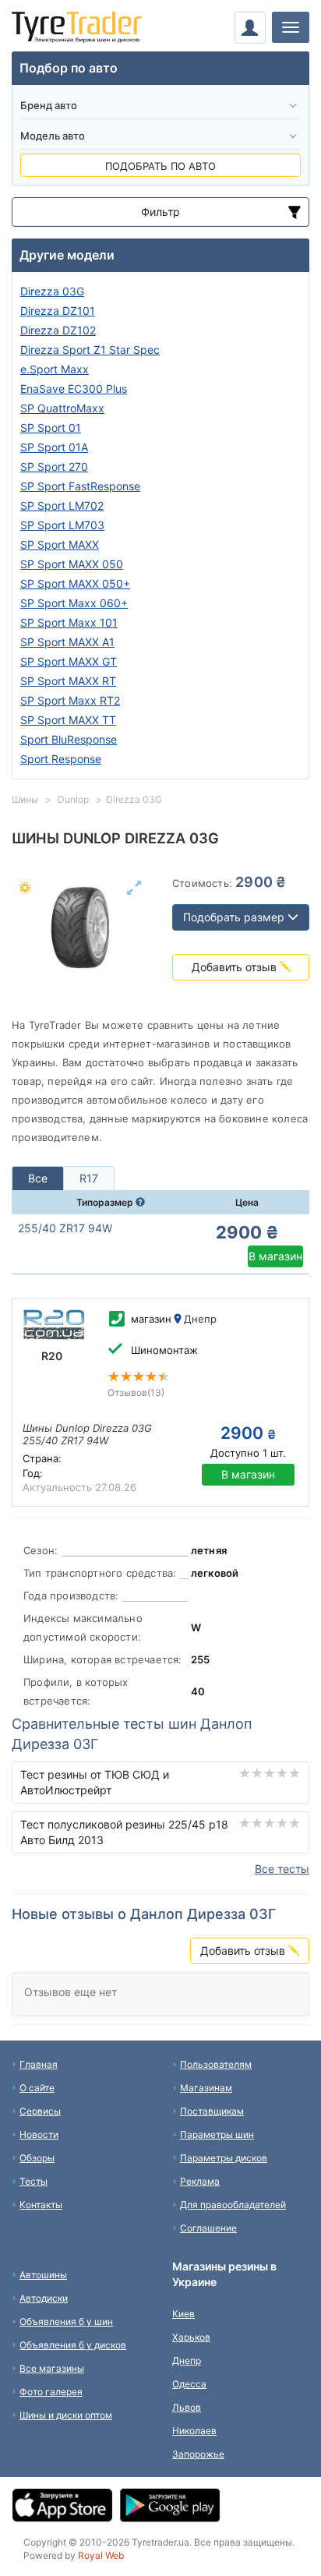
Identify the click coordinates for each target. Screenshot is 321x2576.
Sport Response (61, 759)
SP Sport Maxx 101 (69, 622)
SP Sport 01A (54, 447)
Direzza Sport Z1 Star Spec (90, 350)
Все (38, 1178)
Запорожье (198, 2454)
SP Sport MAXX (60, 544)
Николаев (194, 2431)
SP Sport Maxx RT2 (70, 700)
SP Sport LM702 (62, 505)
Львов (187, 2407)
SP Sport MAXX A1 (67, 642)
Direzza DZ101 (58, 311)
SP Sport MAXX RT (68, 681)
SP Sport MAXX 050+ (75, 583)
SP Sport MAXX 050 (72, 564)
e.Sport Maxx (55, 369)
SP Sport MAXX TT (68, 720)
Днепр (187, 2360)
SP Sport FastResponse (80, 486)
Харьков (191, 2337)
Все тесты (282, 1869)
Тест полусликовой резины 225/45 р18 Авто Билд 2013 (124, 1832)
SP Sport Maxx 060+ (74, 603)
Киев (183, 2314)
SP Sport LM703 (62, 525)
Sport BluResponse (69, 739)
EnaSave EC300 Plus (74, 389)
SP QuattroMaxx (62, 408)
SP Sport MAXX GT (69, 661)
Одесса (189, 2384)
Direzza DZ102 (58, 330)
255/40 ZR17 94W (65, 1228)
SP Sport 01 (51, 428)
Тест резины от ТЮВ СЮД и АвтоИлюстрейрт (95, 1782)
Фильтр (160, 212)
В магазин (275, 1256)
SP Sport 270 (54, 466)
